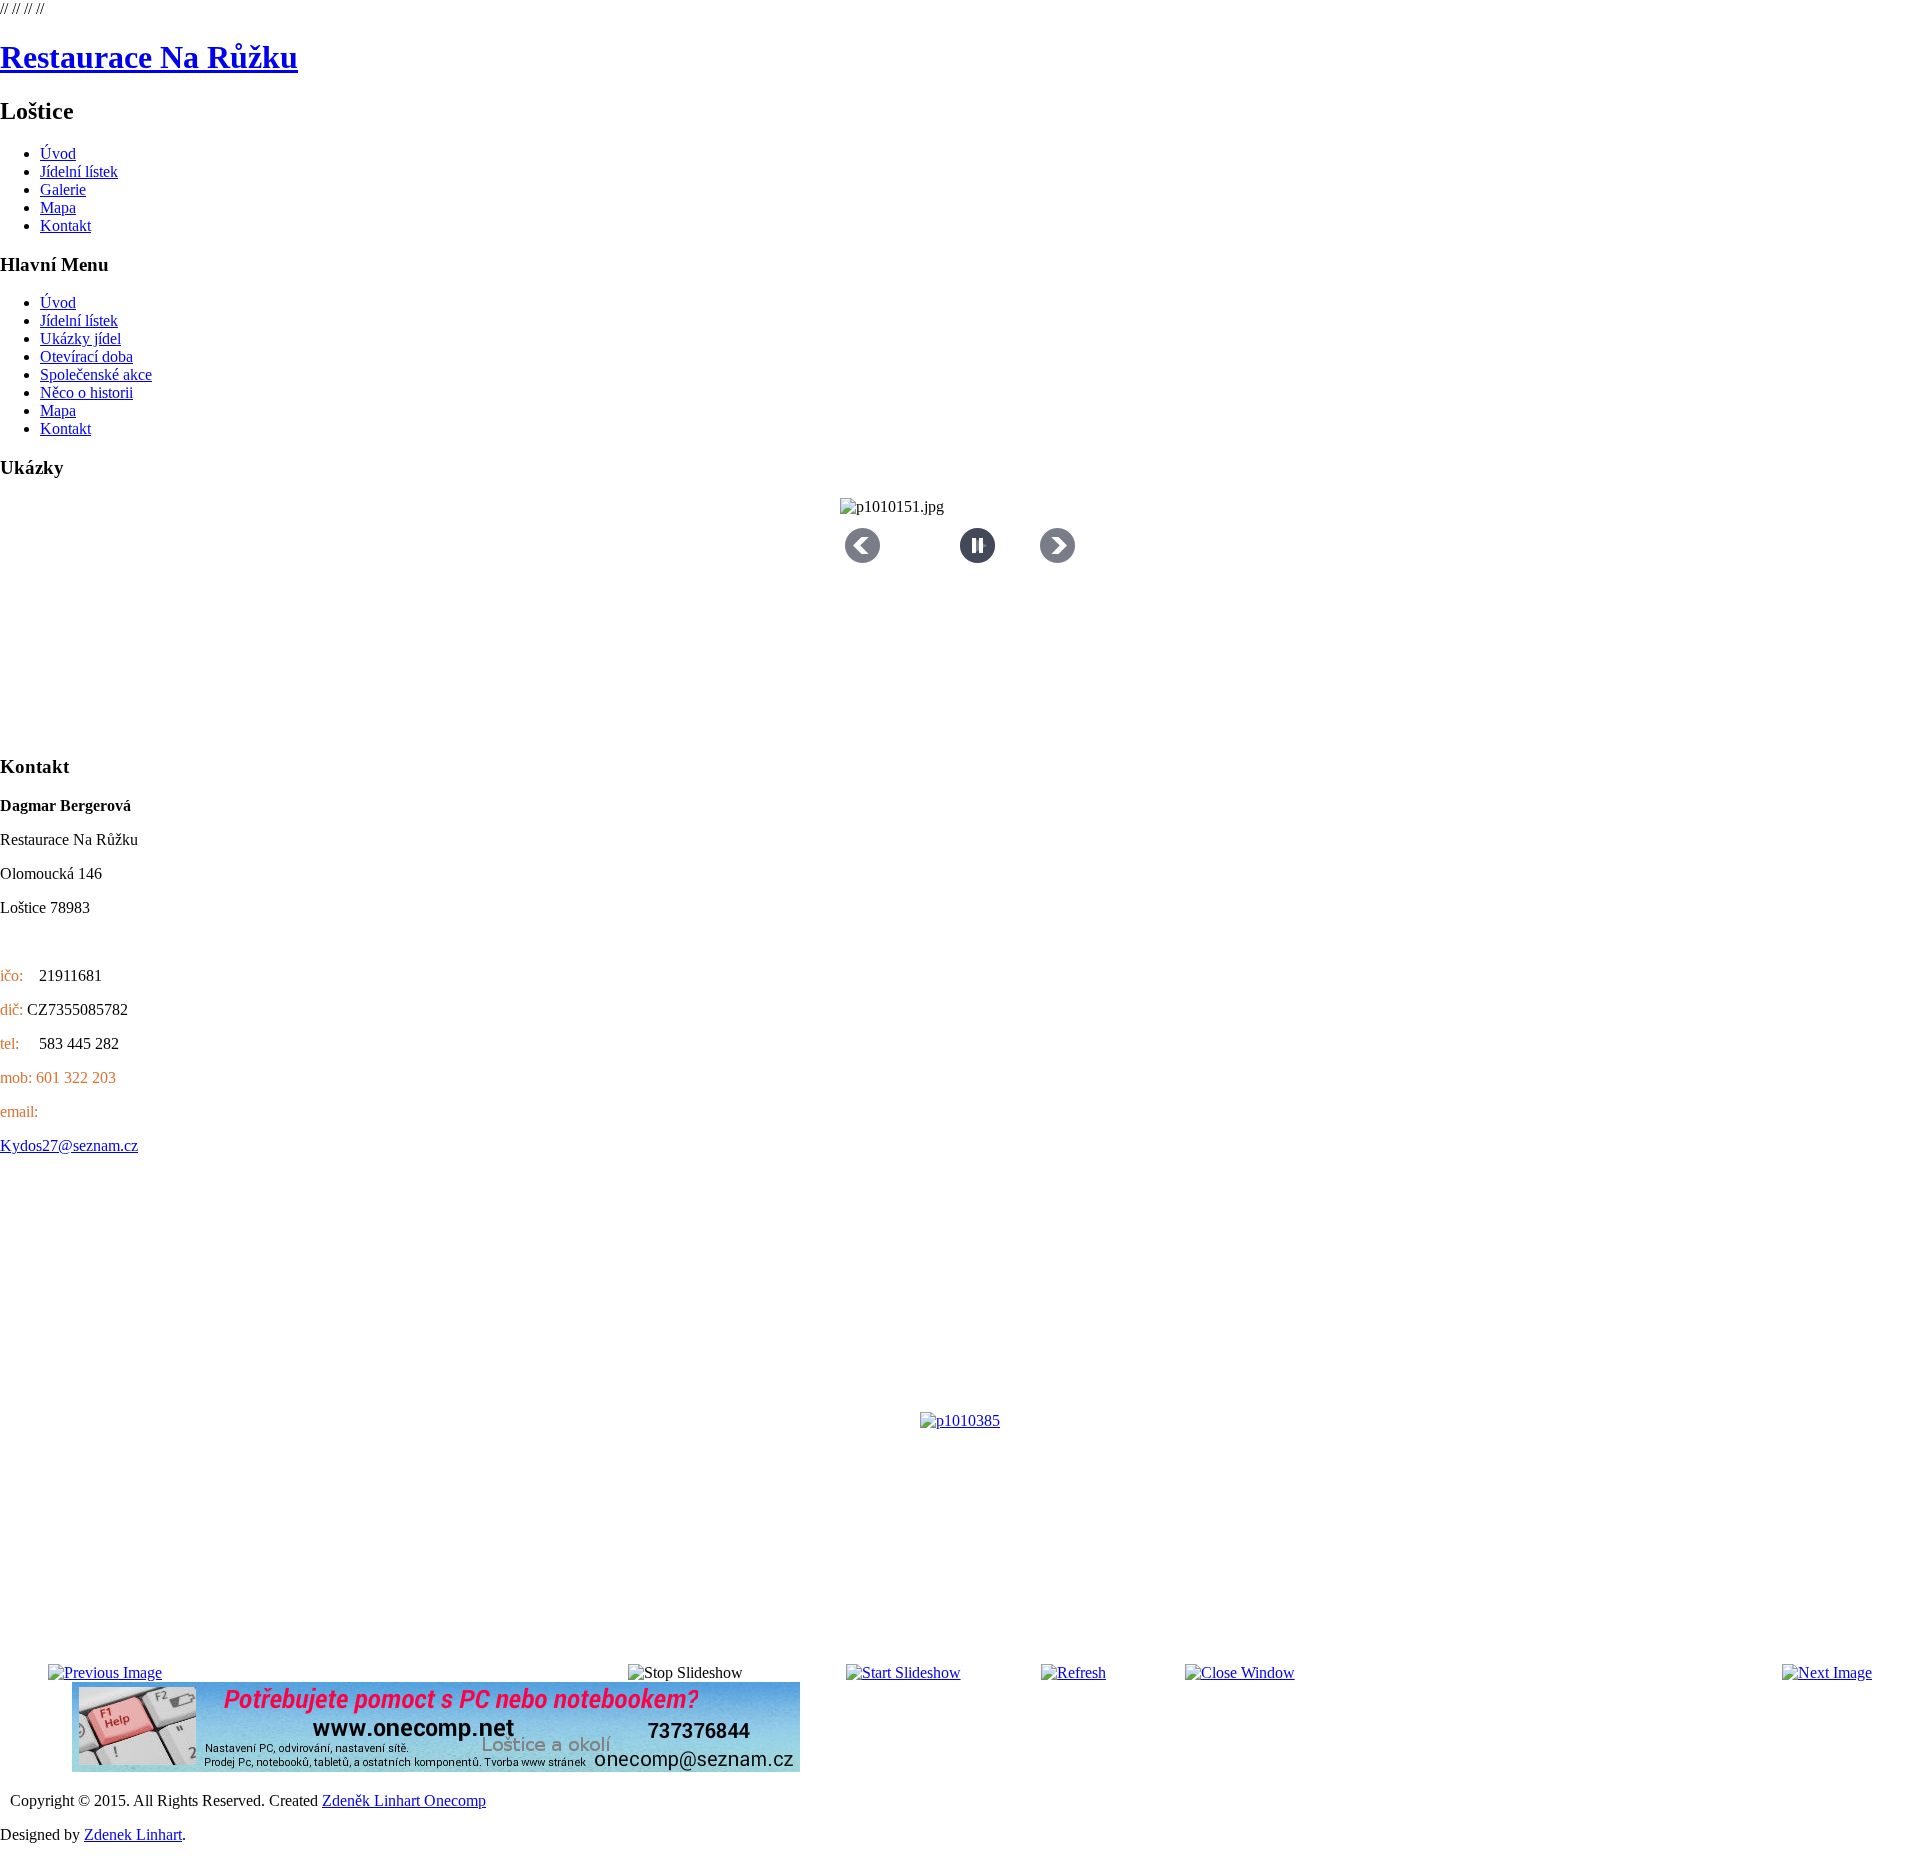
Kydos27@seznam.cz (69, 1145)
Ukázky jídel (80, 338)
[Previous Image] (105, 1672)
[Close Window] (1240, 1672)
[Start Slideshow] (903, 1672)
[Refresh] (1073, 1672)
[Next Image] (1827, 1672)
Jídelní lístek (79, 171)
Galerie (63, 189)
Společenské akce (96, 374)
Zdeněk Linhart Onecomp (404, 1800)
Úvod (58, 153)
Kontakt (65, 225)
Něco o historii (86, 392)
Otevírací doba (86, 356)
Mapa (58, 207)
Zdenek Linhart (133, 1834)
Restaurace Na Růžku (149, 57)
